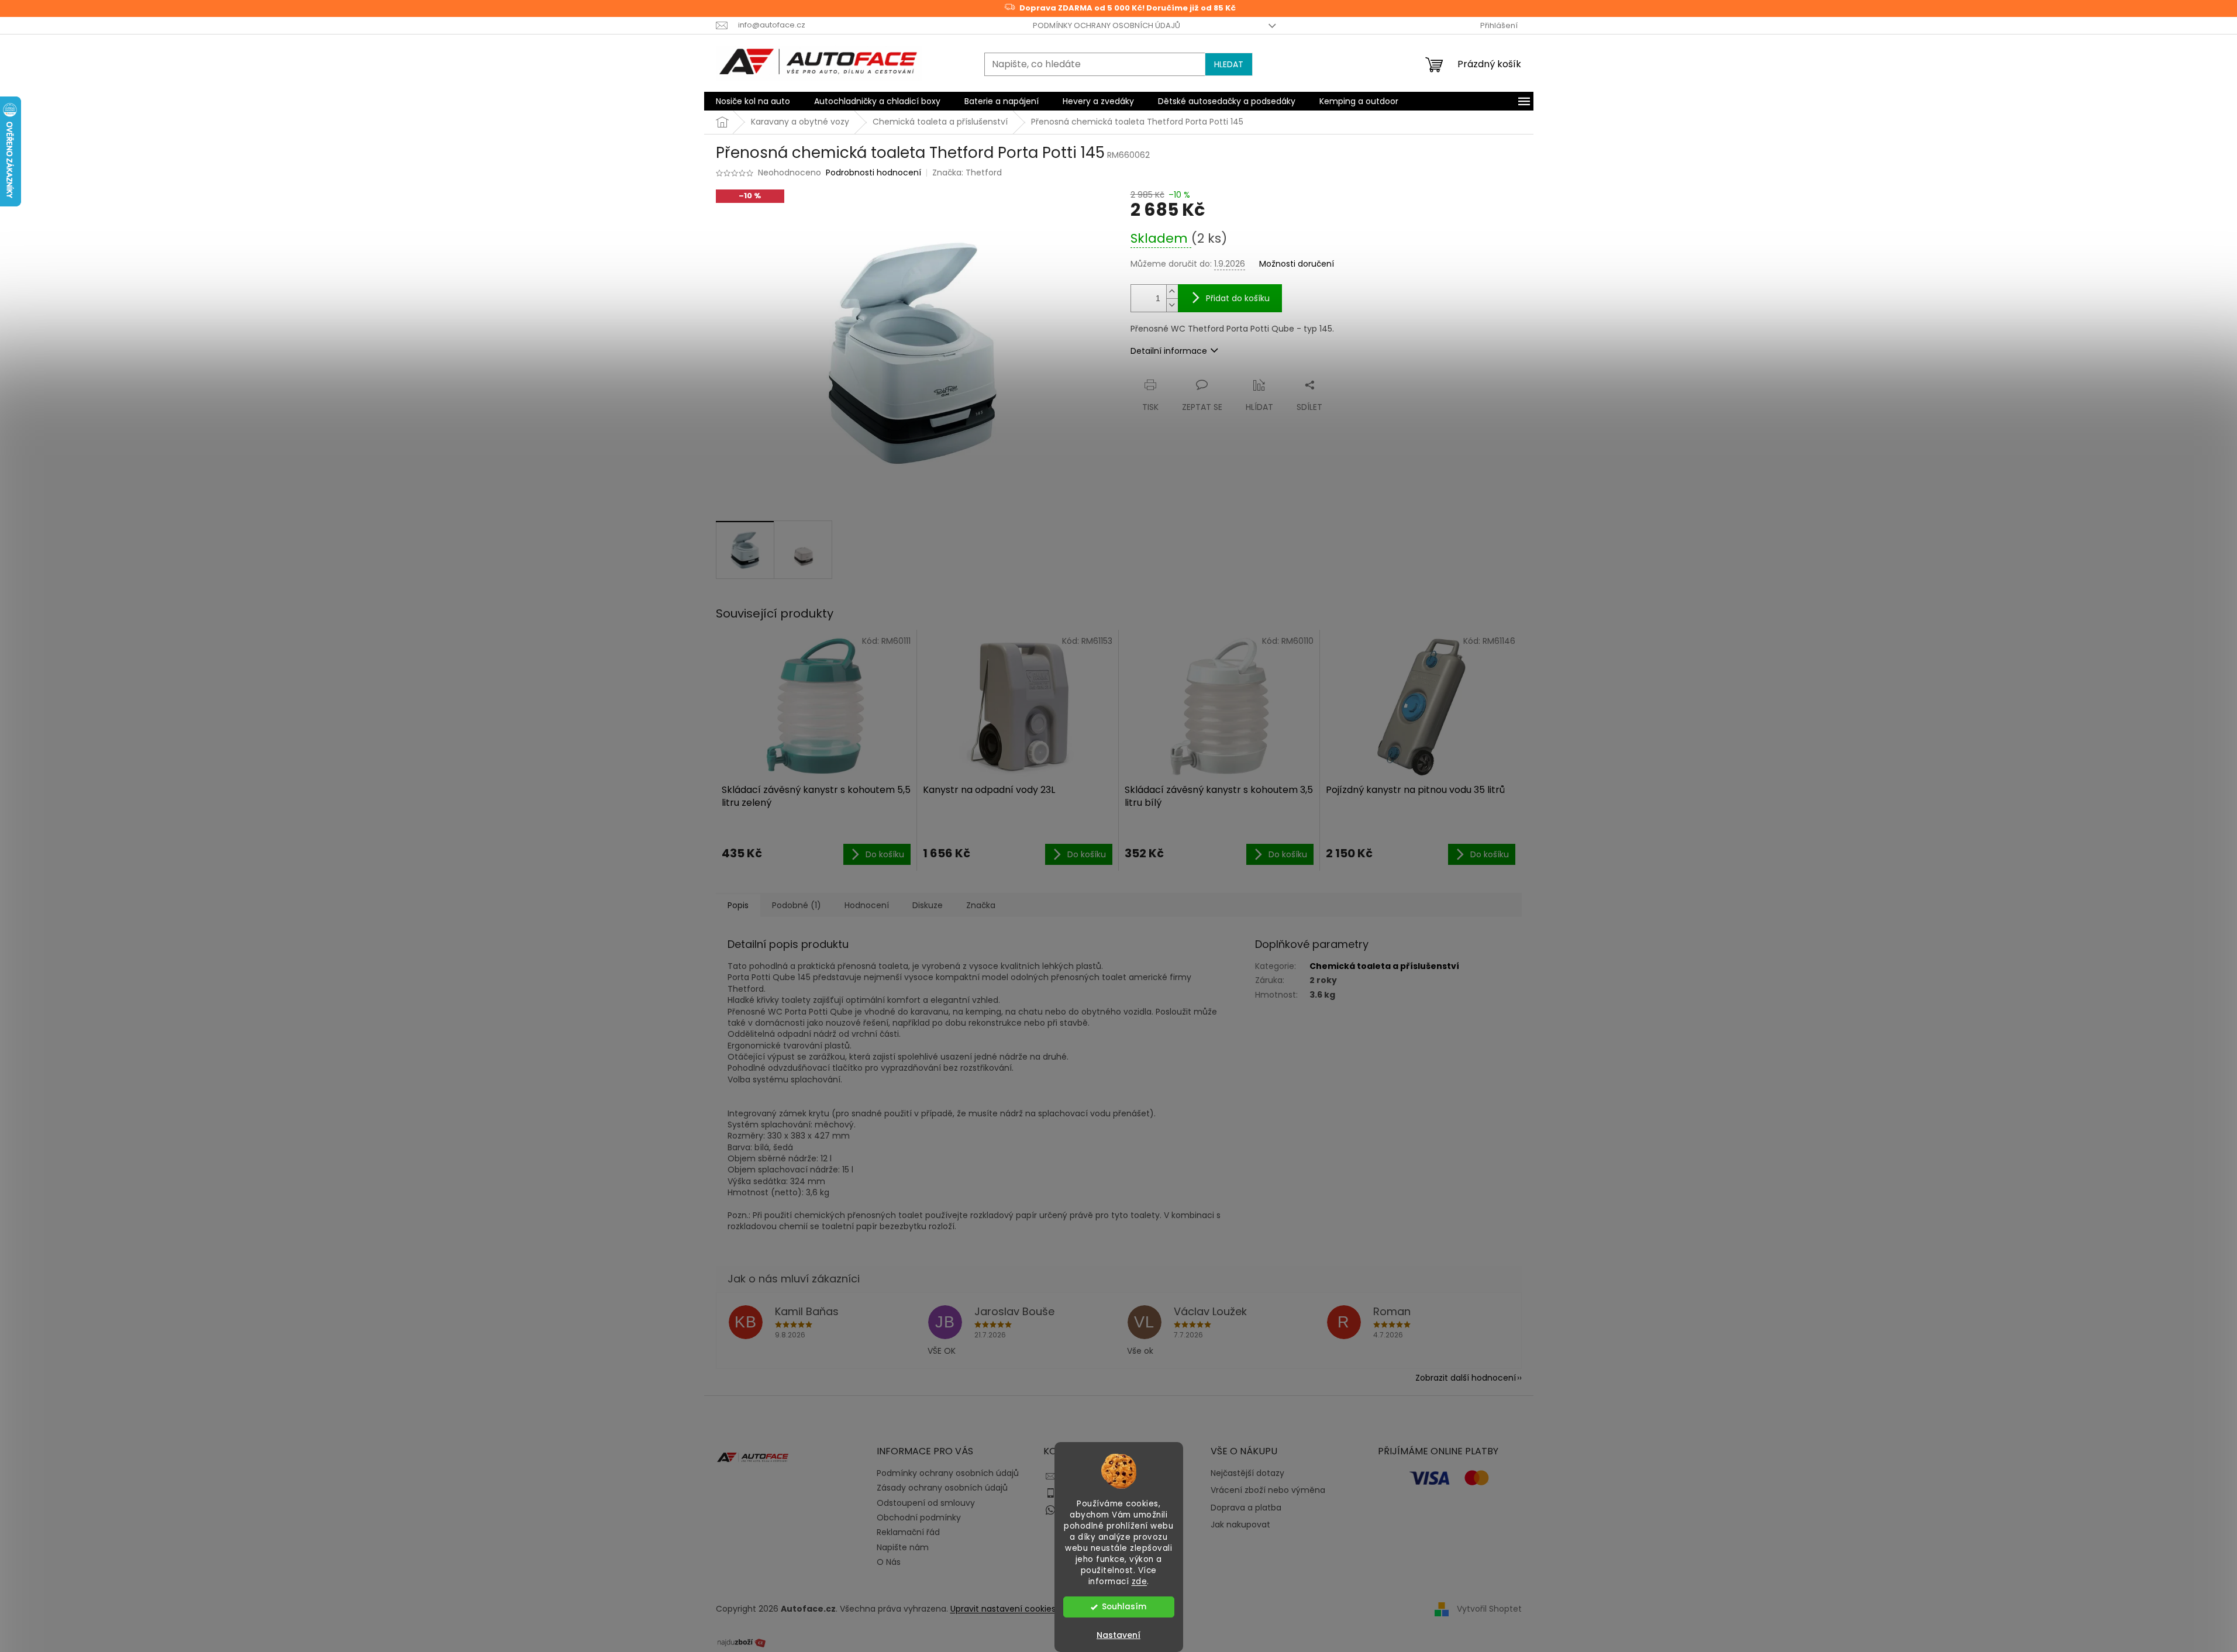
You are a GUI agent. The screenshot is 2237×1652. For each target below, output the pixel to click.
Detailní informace (1169, 351)
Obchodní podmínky (919, 1518)
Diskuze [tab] (928, 905)
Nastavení (1118, 1635)
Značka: (967, 173)
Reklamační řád (908, 1532)
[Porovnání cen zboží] (742, 1641)
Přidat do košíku (1238, 298)
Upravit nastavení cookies (1003, 1609)
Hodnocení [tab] (867, 905)
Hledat (1229, 64)
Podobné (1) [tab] (797, 905)
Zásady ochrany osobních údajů (942, 1488)
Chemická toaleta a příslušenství (1384, 966)
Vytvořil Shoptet (1489, 1609)
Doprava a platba (1246, 1508)
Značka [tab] (981, 905)
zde (1140, 1582)
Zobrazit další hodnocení (1466, 1378)
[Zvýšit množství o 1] (1172, 292)
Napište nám (903, 1547)
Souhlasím (1124, 1607)
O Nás (889, 1562)
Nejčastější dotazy (1247, 1473)
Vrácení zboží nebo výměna (1268, 1490)
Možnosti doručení (1297, 264)
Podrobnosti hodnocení (873, 173)
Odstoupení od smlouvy (926, 1503)
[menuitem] (753, 101)
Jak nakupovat (1240, 1525)
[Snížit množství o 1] (1172, 305)
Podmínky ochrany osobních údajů (1107, 25)
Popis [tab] (738, 905)
